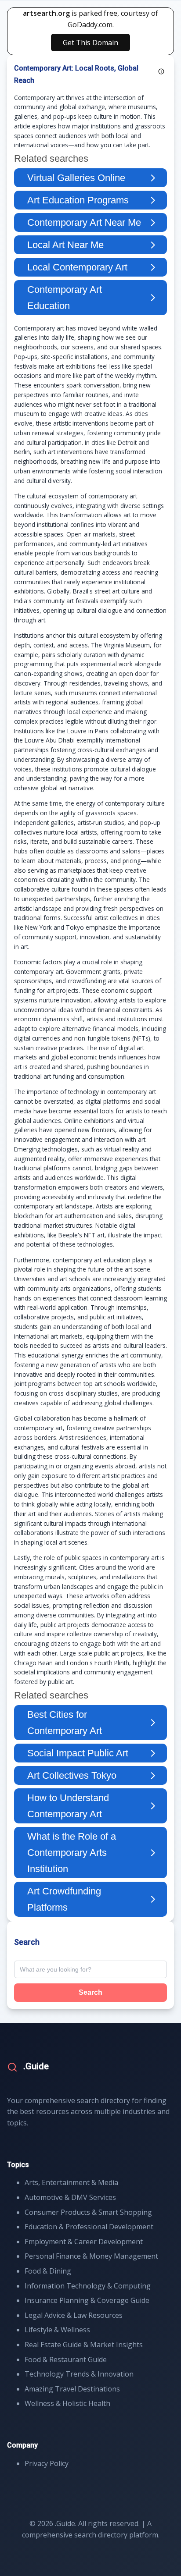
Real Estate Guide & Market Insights (84, 2345)
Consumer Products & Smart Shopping (88, 2212)
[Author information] (161, 71)
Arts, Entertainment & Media (71, 2182)
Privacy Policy (47, 2463)
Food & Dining (48, 2271)
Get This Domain (90, 43)
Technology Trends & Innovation (79, 2374)
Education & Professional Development (89, 2227)
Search (90, 1992)
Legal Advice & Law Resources (74, 2315)
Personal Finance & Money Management (91, 2256)
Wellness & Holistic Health (67, 2403)
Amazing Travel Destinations (72, 2389)
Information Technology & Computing (88, 2286)
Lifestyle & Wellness (57, 2330)
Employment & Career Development (84, 2242)
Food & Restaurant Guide (66, 2359)
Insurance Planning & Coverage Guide (87, 2300)
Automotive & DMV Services (70, 2197)
